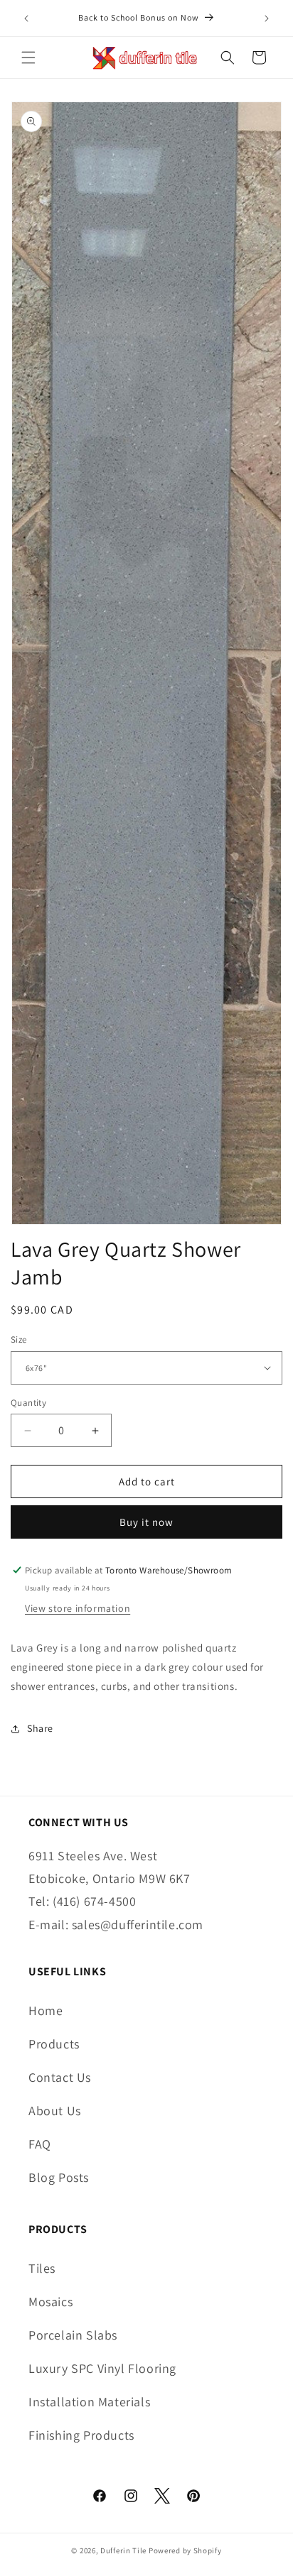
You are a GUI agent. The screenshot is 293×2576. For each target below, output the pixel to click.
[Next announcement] (267, 18)
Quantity (28, 1403)
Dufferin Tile (123, 2550)
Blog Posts (59, 2177)
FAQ (40, 2144)
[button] (28, 58)
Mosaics (50, 2302)
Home (46, 2010)
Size (19, 1339)
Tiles (42, 2268)
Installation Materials (89, 2402)
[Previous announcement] (26, 18)
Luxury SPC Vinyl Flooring (102, 2368)
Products (54, 2044)
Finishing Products (81, 2435)
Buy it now (146, 1522)
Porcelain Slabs (73, 2335)
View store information (78, 1608)
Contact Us (60, 2077)
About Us (55, 2111)
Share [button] (40, 1728)
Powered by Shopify (185, 2550)
